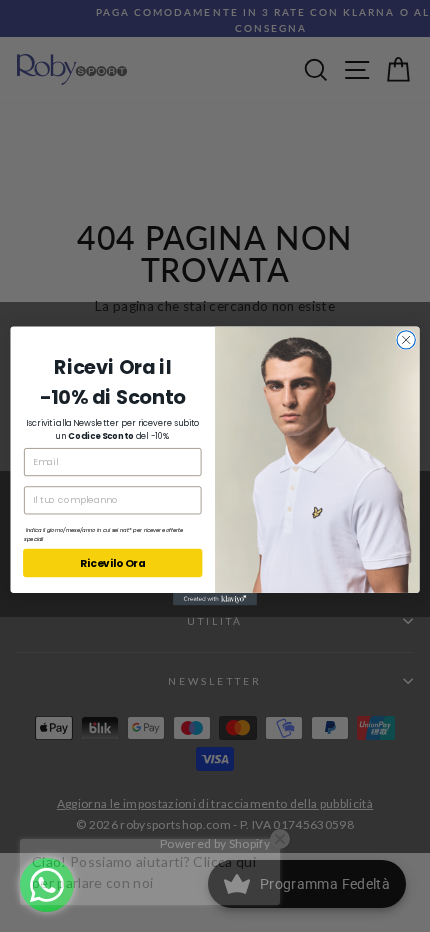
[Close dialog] (406, 340)
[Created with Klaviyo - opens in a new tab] (215, 599)
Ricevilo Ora (113, 563)
